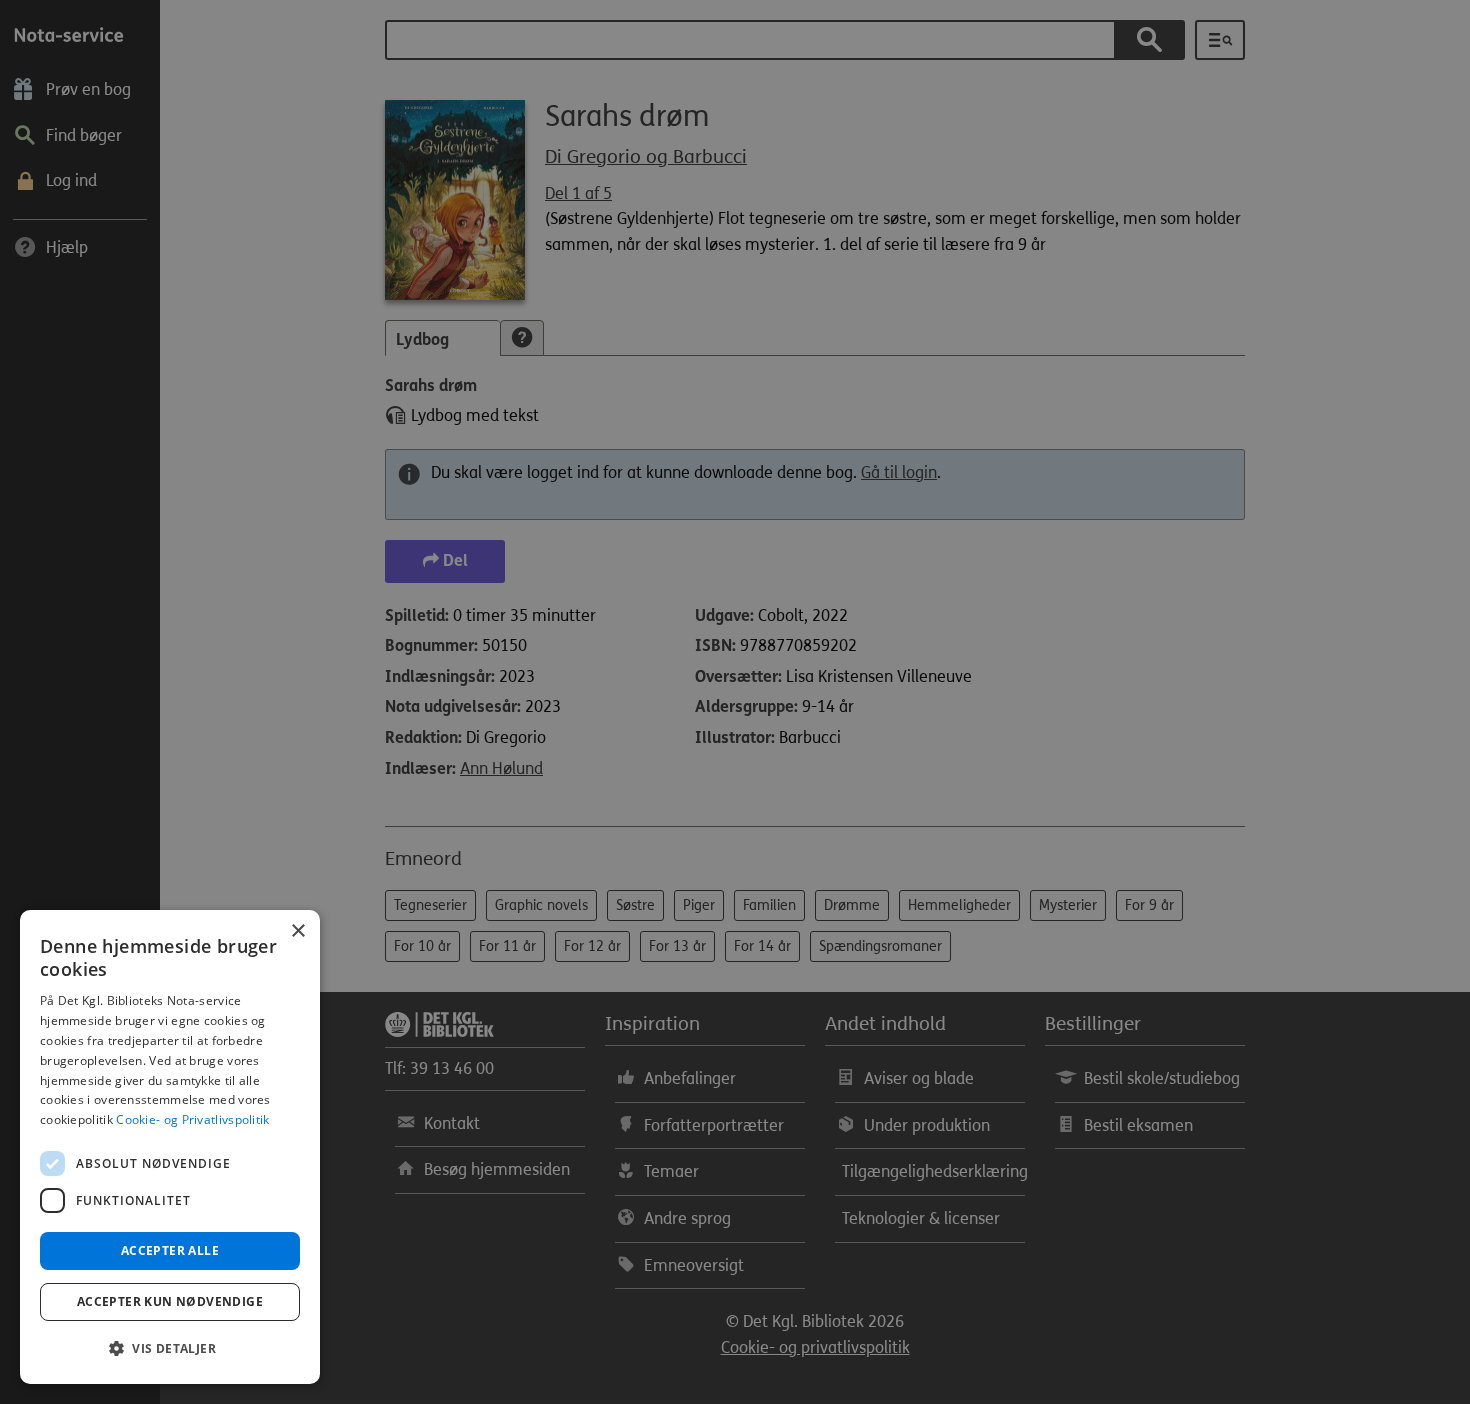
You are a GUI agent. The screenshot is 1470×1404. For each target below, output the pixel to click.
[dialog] (170, 1147)
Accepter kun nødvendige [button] (170, 1301)
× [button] (297, 931)
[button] (170, 1349)
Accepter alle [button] (170, 1250)
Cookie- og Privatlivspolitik (192, 1119)
